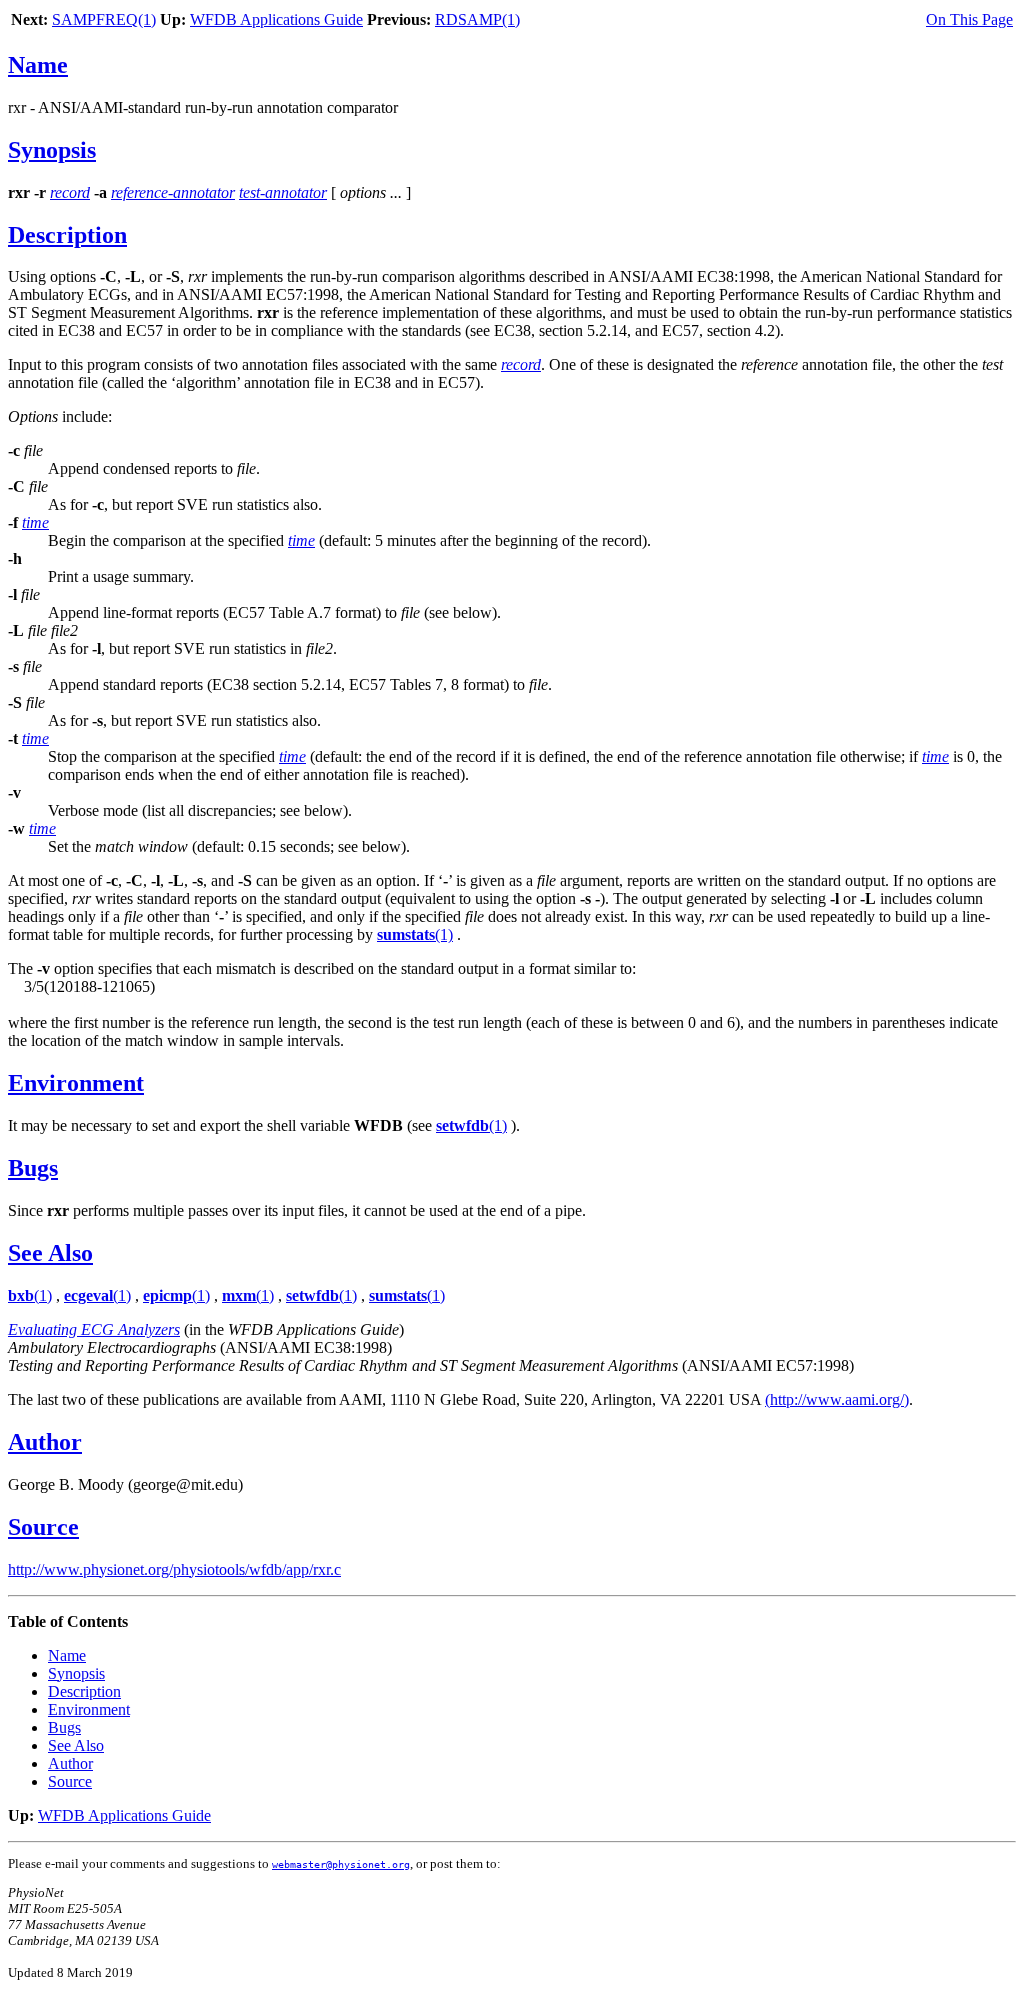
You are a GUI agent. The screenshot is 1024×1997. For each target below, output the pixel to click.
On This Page (969, 19)
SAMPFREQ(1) (104, 19)
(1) (415, 934)
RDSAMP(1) (477, 19)
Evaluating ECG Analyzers (94, 1329)
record (70, 192)
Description (67, 235)
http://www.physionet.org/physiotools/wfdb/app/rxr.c (174, 1569)
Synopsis (52, 150)
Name (38, 65)
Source (43, 1527)
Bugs (33, 1168)
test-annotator (283, 192)
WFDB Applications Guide (276, 19)
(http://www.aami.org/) (837, 1399)
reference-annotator (173, 192)
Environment (76, 1083)
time (35, 522)
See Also (50, 1253)
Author (45, 1442)
